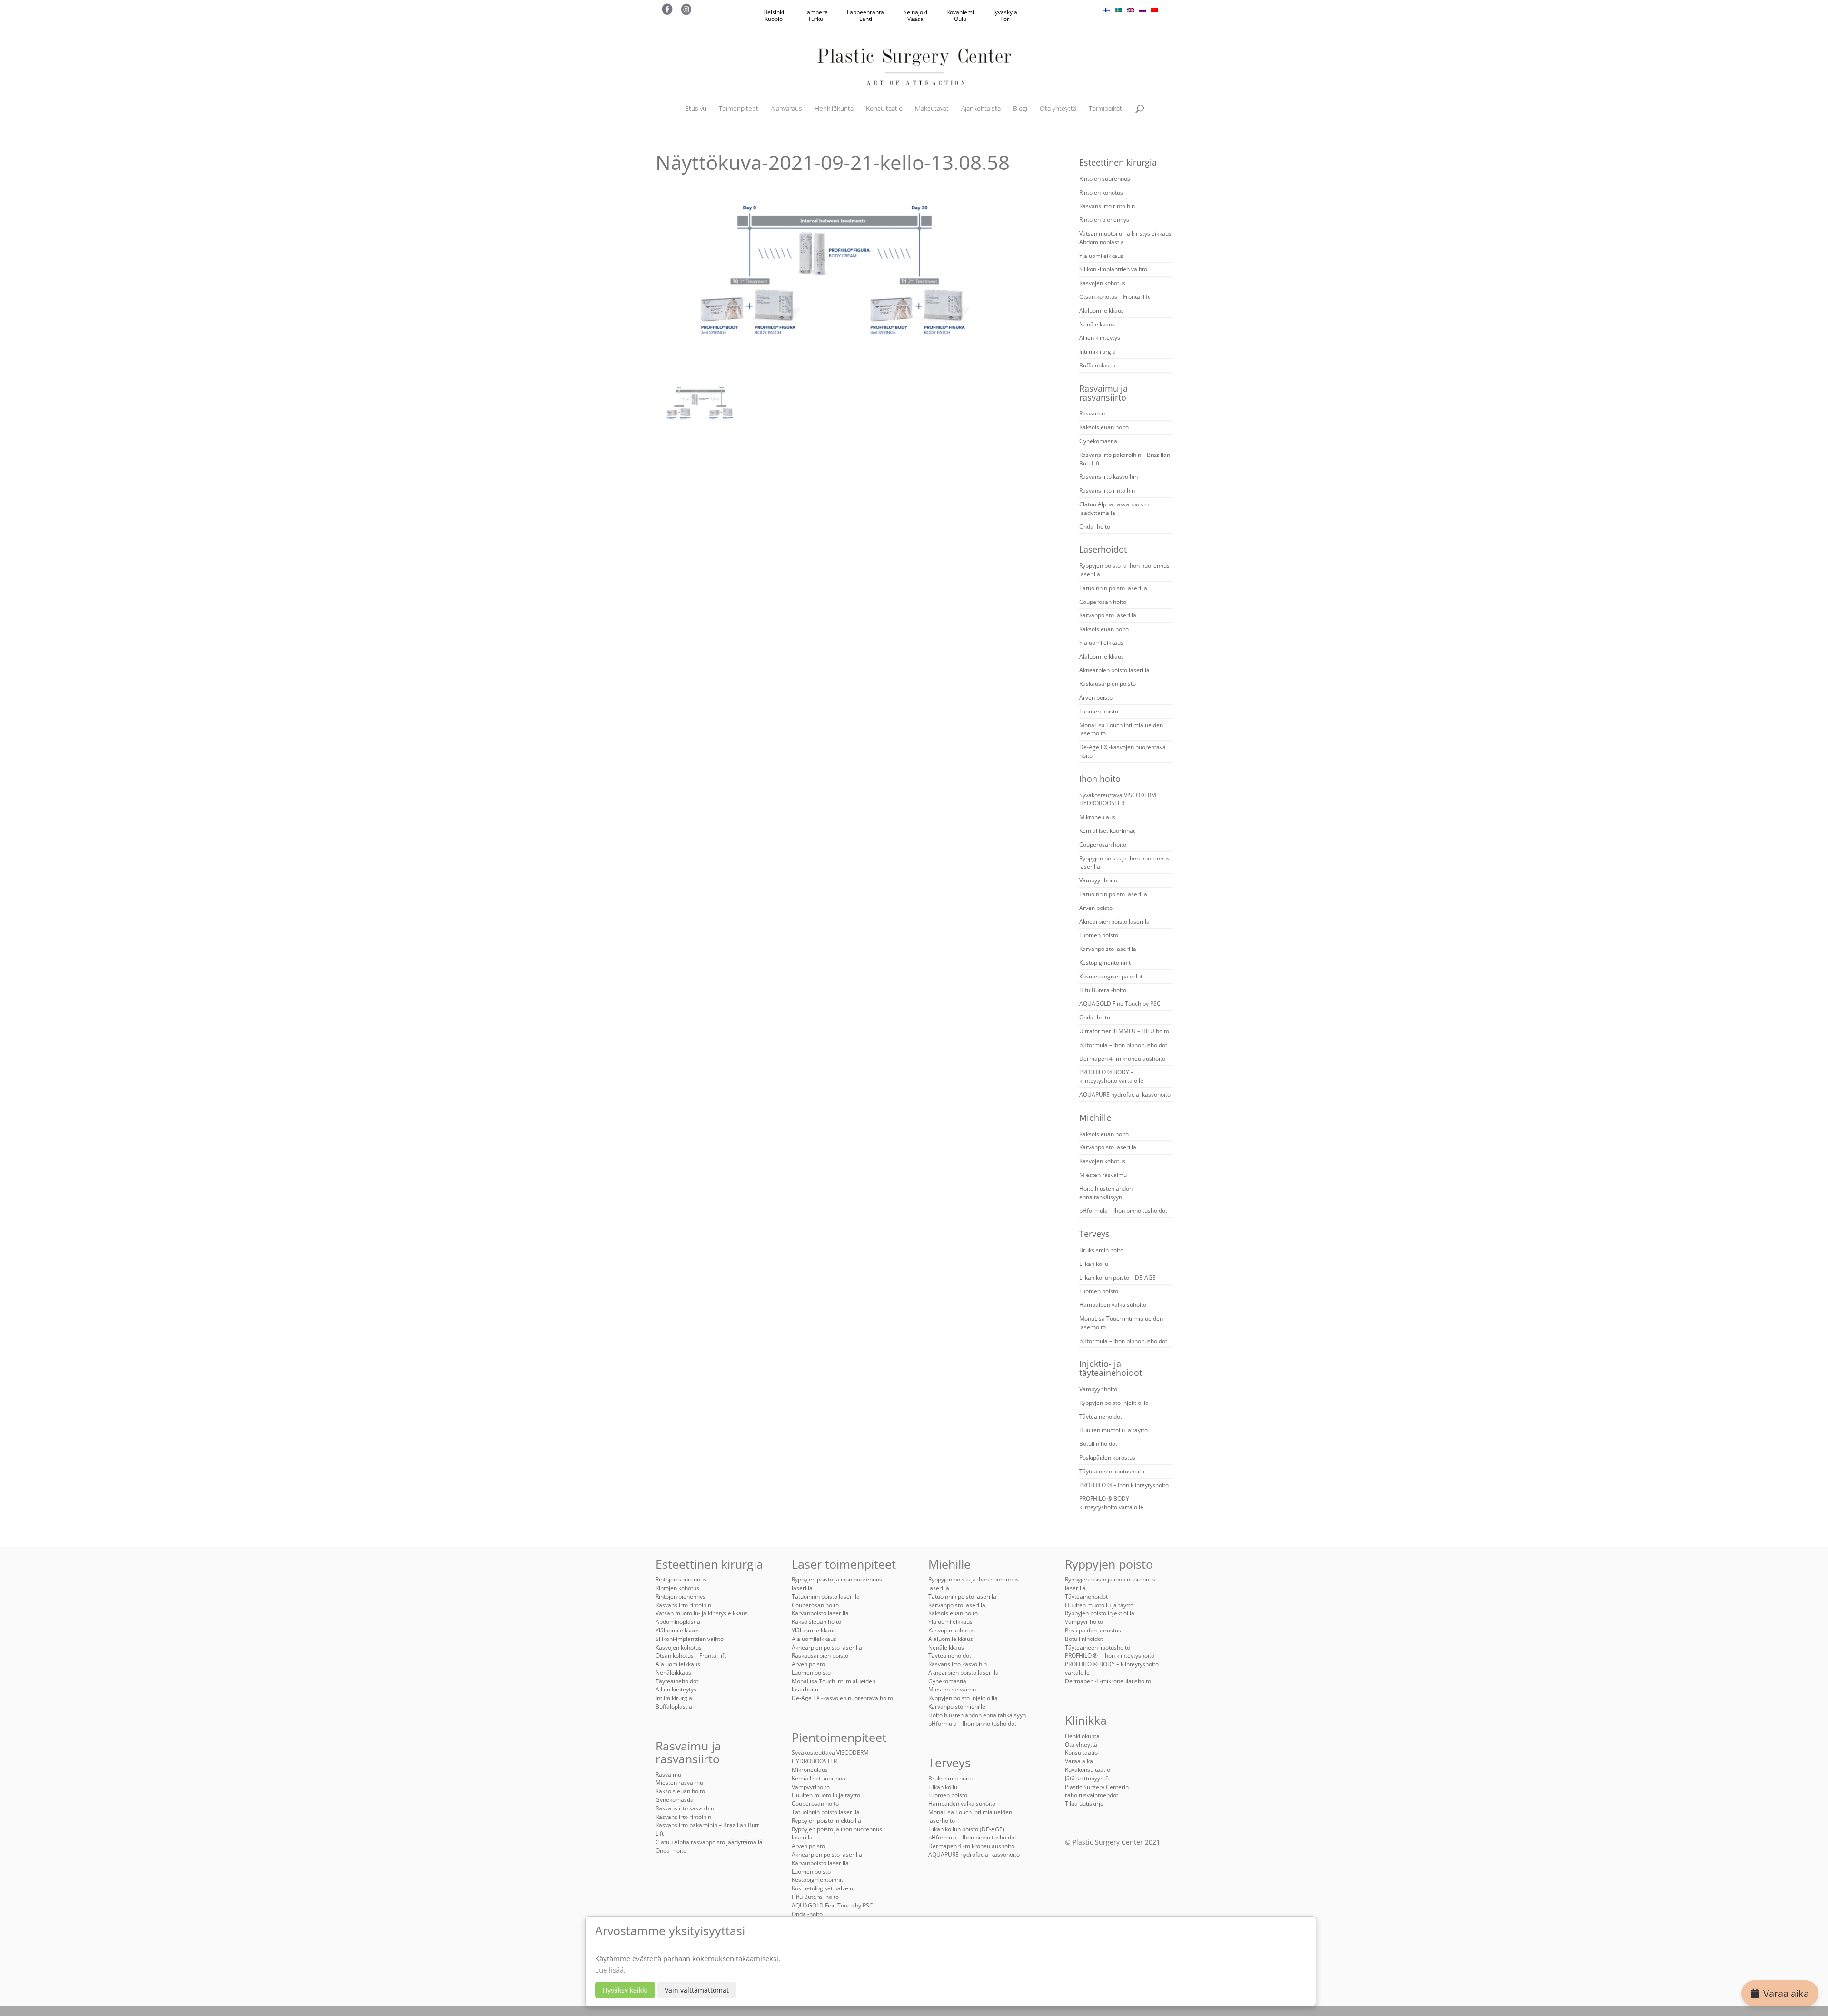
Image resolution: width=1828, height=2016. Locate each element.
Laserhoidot (1103, 549)
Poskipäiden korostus (1107, 1458)
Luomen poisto (1099, 711)
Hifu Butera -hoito (1103, 990)
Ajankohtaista (981, 109)
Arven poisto (1096, 697)
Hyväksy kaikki (625, 1990)
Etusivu (696, 109)
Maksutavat (932, 109)
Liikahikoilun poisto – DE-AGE (1118, 1278)
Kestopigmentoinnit (1105, 963)
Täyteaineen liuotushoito (1112, 1471)
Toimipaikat (1105, 109)
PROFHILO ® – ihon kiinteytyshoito (1110, 1655)
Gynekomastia (1098, 441)
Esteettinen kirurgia (1118, 162)
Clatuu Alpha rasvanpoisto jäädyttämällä (1114, 509)
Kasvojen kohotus (1102, 283)
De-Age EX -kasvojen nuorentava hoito (842, 1698)
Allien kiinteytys (1100, 338)
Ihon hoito (1100, 779)
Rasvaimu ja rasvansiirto (1103, 393)
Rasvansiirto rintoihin (1107, 206)
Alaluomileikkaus (1102, 311)
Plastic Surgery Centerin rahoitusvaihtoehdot (1097, 1791)
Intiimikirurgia (1098, 351)
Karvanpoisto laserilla (1108, 615)
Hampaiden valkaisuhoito (1113, 1305)
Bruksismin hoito (1101, 1250)
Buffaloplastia (1098, 365)
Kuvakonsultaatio (1088, 1770)
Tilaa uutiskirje (1084, 1804)
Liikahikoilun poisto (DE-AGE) (966, 1829)
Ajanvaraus (786, 109)
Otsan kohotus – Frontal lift (1114, 297)
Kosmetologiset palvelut (1111, 976)
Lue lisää (609, 1970)
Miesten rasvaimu (1103, 1175)
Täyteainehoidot (1101, 1417)
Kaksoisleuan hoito (1104, 427)
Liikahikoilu (1094, 1264)
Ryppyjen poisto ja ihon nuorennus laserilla (837, 1833)
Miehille (1095, 1117)
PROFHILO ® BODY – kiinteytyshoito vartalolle (1111, 1076)
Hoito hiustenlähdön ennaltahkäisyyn (1106, 1193)
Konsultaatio (884, 109)
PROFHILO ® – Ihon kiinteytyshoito (1124, 1485)
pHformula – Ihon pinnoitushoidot (1123, 1045)
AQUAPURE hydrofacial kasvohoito (1125, 1094)
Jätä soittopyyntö (1087, 1778)
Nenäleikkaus (1097, 324)
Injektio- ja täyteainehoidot (1111, 1368)
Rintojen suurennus (1105, 179)
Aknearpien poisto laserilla (1114, 670)
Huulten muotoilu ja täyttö (1113, 1430)
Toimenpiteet (739, 109)
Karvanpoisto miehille (957, 1706)
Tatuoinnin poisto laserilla (1113, 588)
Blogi (1020, 109)
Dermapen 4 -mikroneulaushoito (1122, 1059)
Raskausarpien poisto (1108, 684)
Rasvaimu (1092, 413)
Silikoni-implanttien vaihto (1113, 269)
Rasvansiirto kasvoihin (1108, 477)
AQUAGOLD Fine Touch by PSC (1120, 1003)
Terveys (1094, 1234)
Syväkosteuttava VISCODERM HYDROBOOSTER (1118, 799)
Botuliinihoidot (1098, 1444)
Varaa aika (1786, 1993)
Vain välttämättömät (697, 1990)
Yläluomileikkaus (1101, 256)
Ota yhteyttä (1058, 109)
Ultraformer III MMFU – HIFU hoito (1124, 1031)
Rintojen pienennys (1104, 220)
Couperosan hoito (1103, 602)
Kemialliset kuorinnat (1107, 831)
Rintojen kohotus (1101, 193)
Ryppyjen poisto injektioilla (1114, 1403)
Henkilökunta (834, 109)
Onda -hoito (1095, 527)
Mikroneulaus (1097, 817)
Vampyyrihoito (1098, 880)
